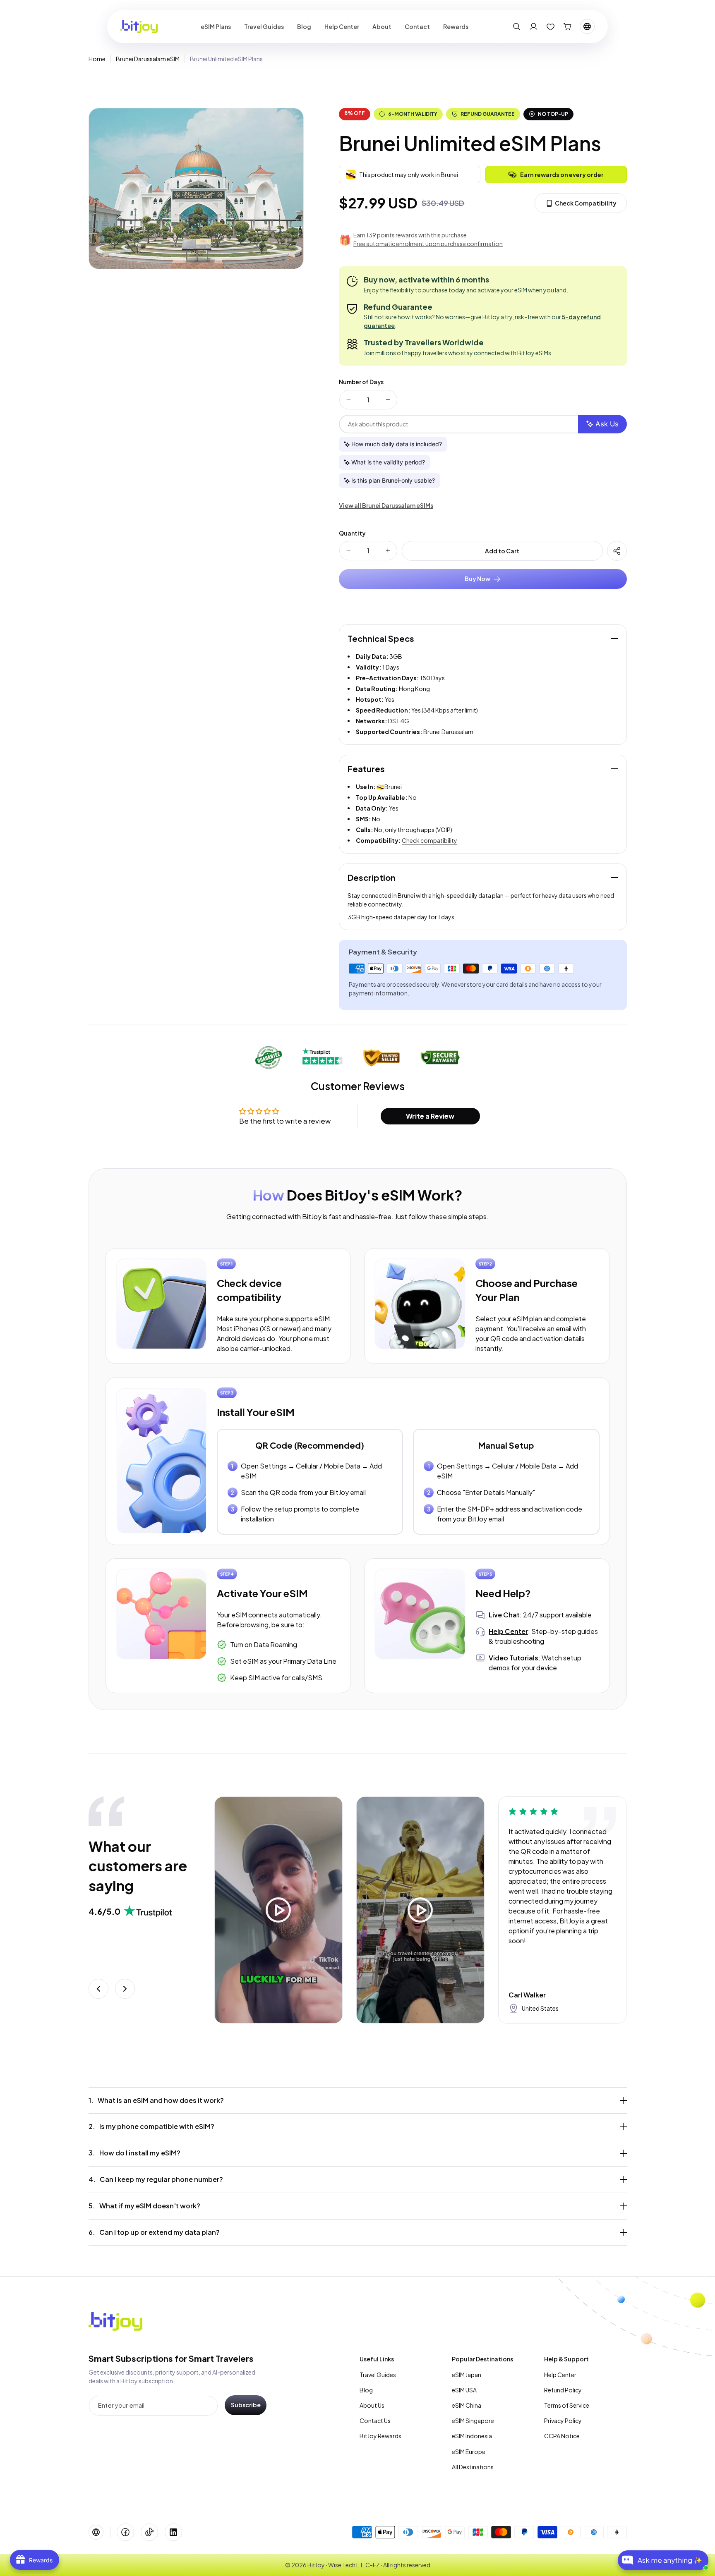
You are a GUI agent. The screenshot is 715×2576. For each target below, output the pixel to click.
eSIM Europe (469, 2452)
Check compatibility (429, 840)
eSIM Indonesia (472, 2436)
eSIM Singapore (473, 2421)
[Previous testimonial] (98, 1989)
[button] (517, 26)
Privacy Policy (563, 2421)
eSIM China (467, 2405)
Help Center (560, 2375)
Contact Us (375, 2421)
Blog (366, 2390)
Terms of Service (567, 2405)
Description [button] (372, 877)
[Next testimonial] (125, 1989)
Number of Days (361, 382)
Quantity (352, 533)
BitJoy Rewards (380, 2436)
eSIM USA (464, 2390)
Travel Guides (378, 2375)
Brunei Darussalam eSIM (148, 59)
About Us (372, 2405)
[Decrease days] (349, 400)
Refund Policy (563, 2390)
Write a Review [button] (430, 1116)
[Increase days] (388, 400)
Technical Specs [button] (381, 638)
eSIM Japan (467, 2375)
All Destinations (473, 2467)
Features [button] (366, 769)
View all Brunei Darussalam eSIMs (386, 505)
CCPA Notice (562, 2436)
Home (97, 59)
